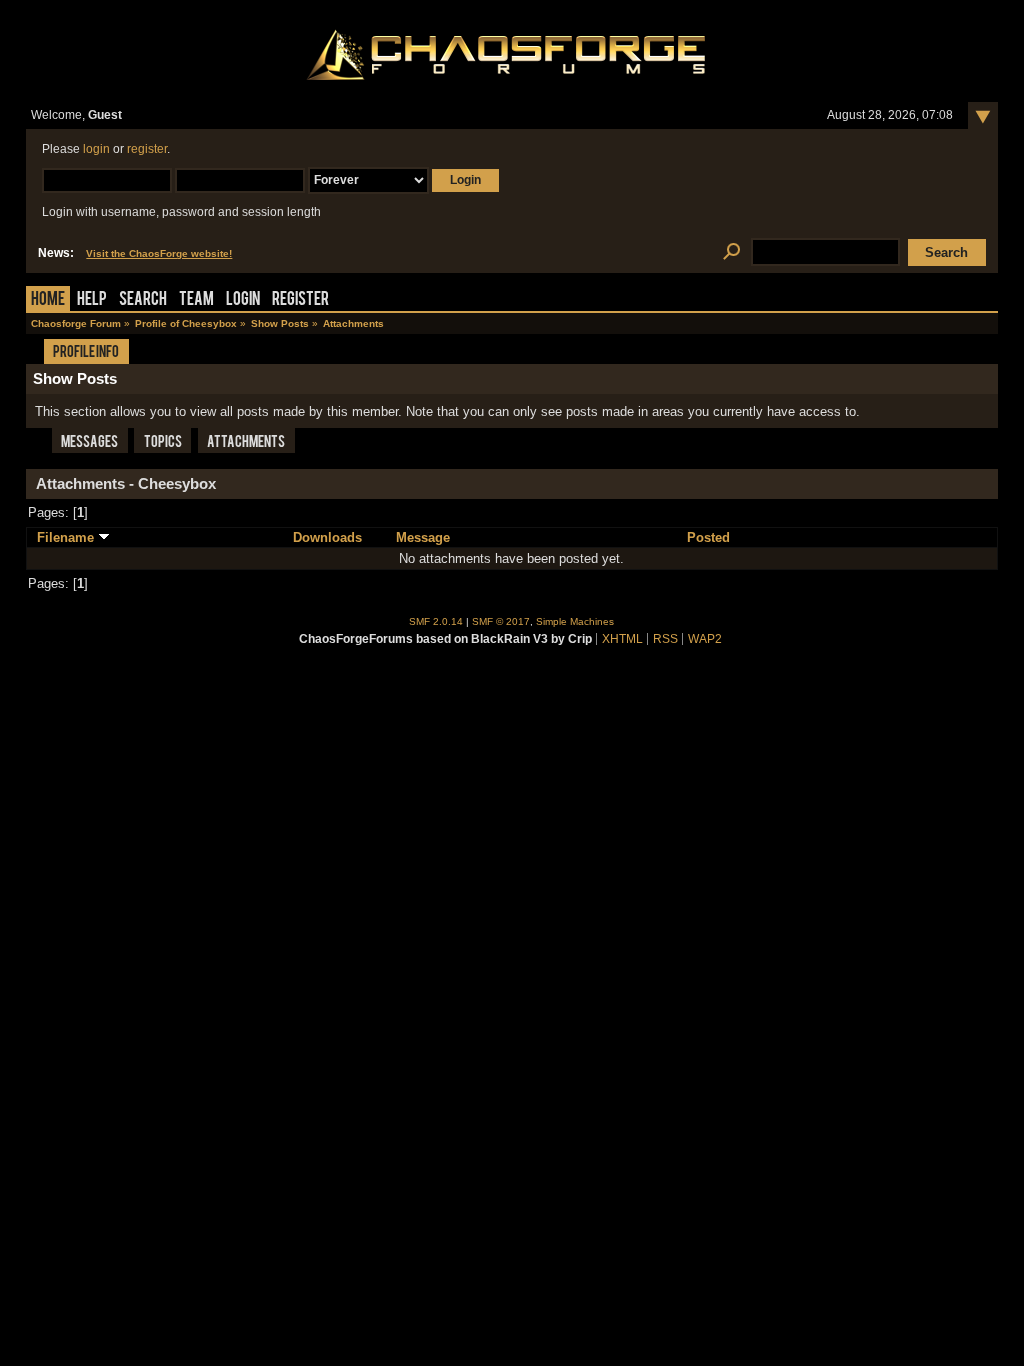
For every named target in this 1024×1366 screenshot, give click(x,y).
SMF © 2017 (501, 621)
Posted (708, 537)
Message (423, 537)
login (96, 149)
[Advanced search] (731, 252)
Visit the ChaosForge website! (159, 253)
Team (196, 300)
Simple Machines (575, 621)
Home (48, 300)
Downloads (327, 537)
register (147, 149)
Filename (67, 537)
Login (243, 300)
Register (300, 300)
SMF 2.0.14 (436, 621)
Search (143, 300)
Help (92, 300)
